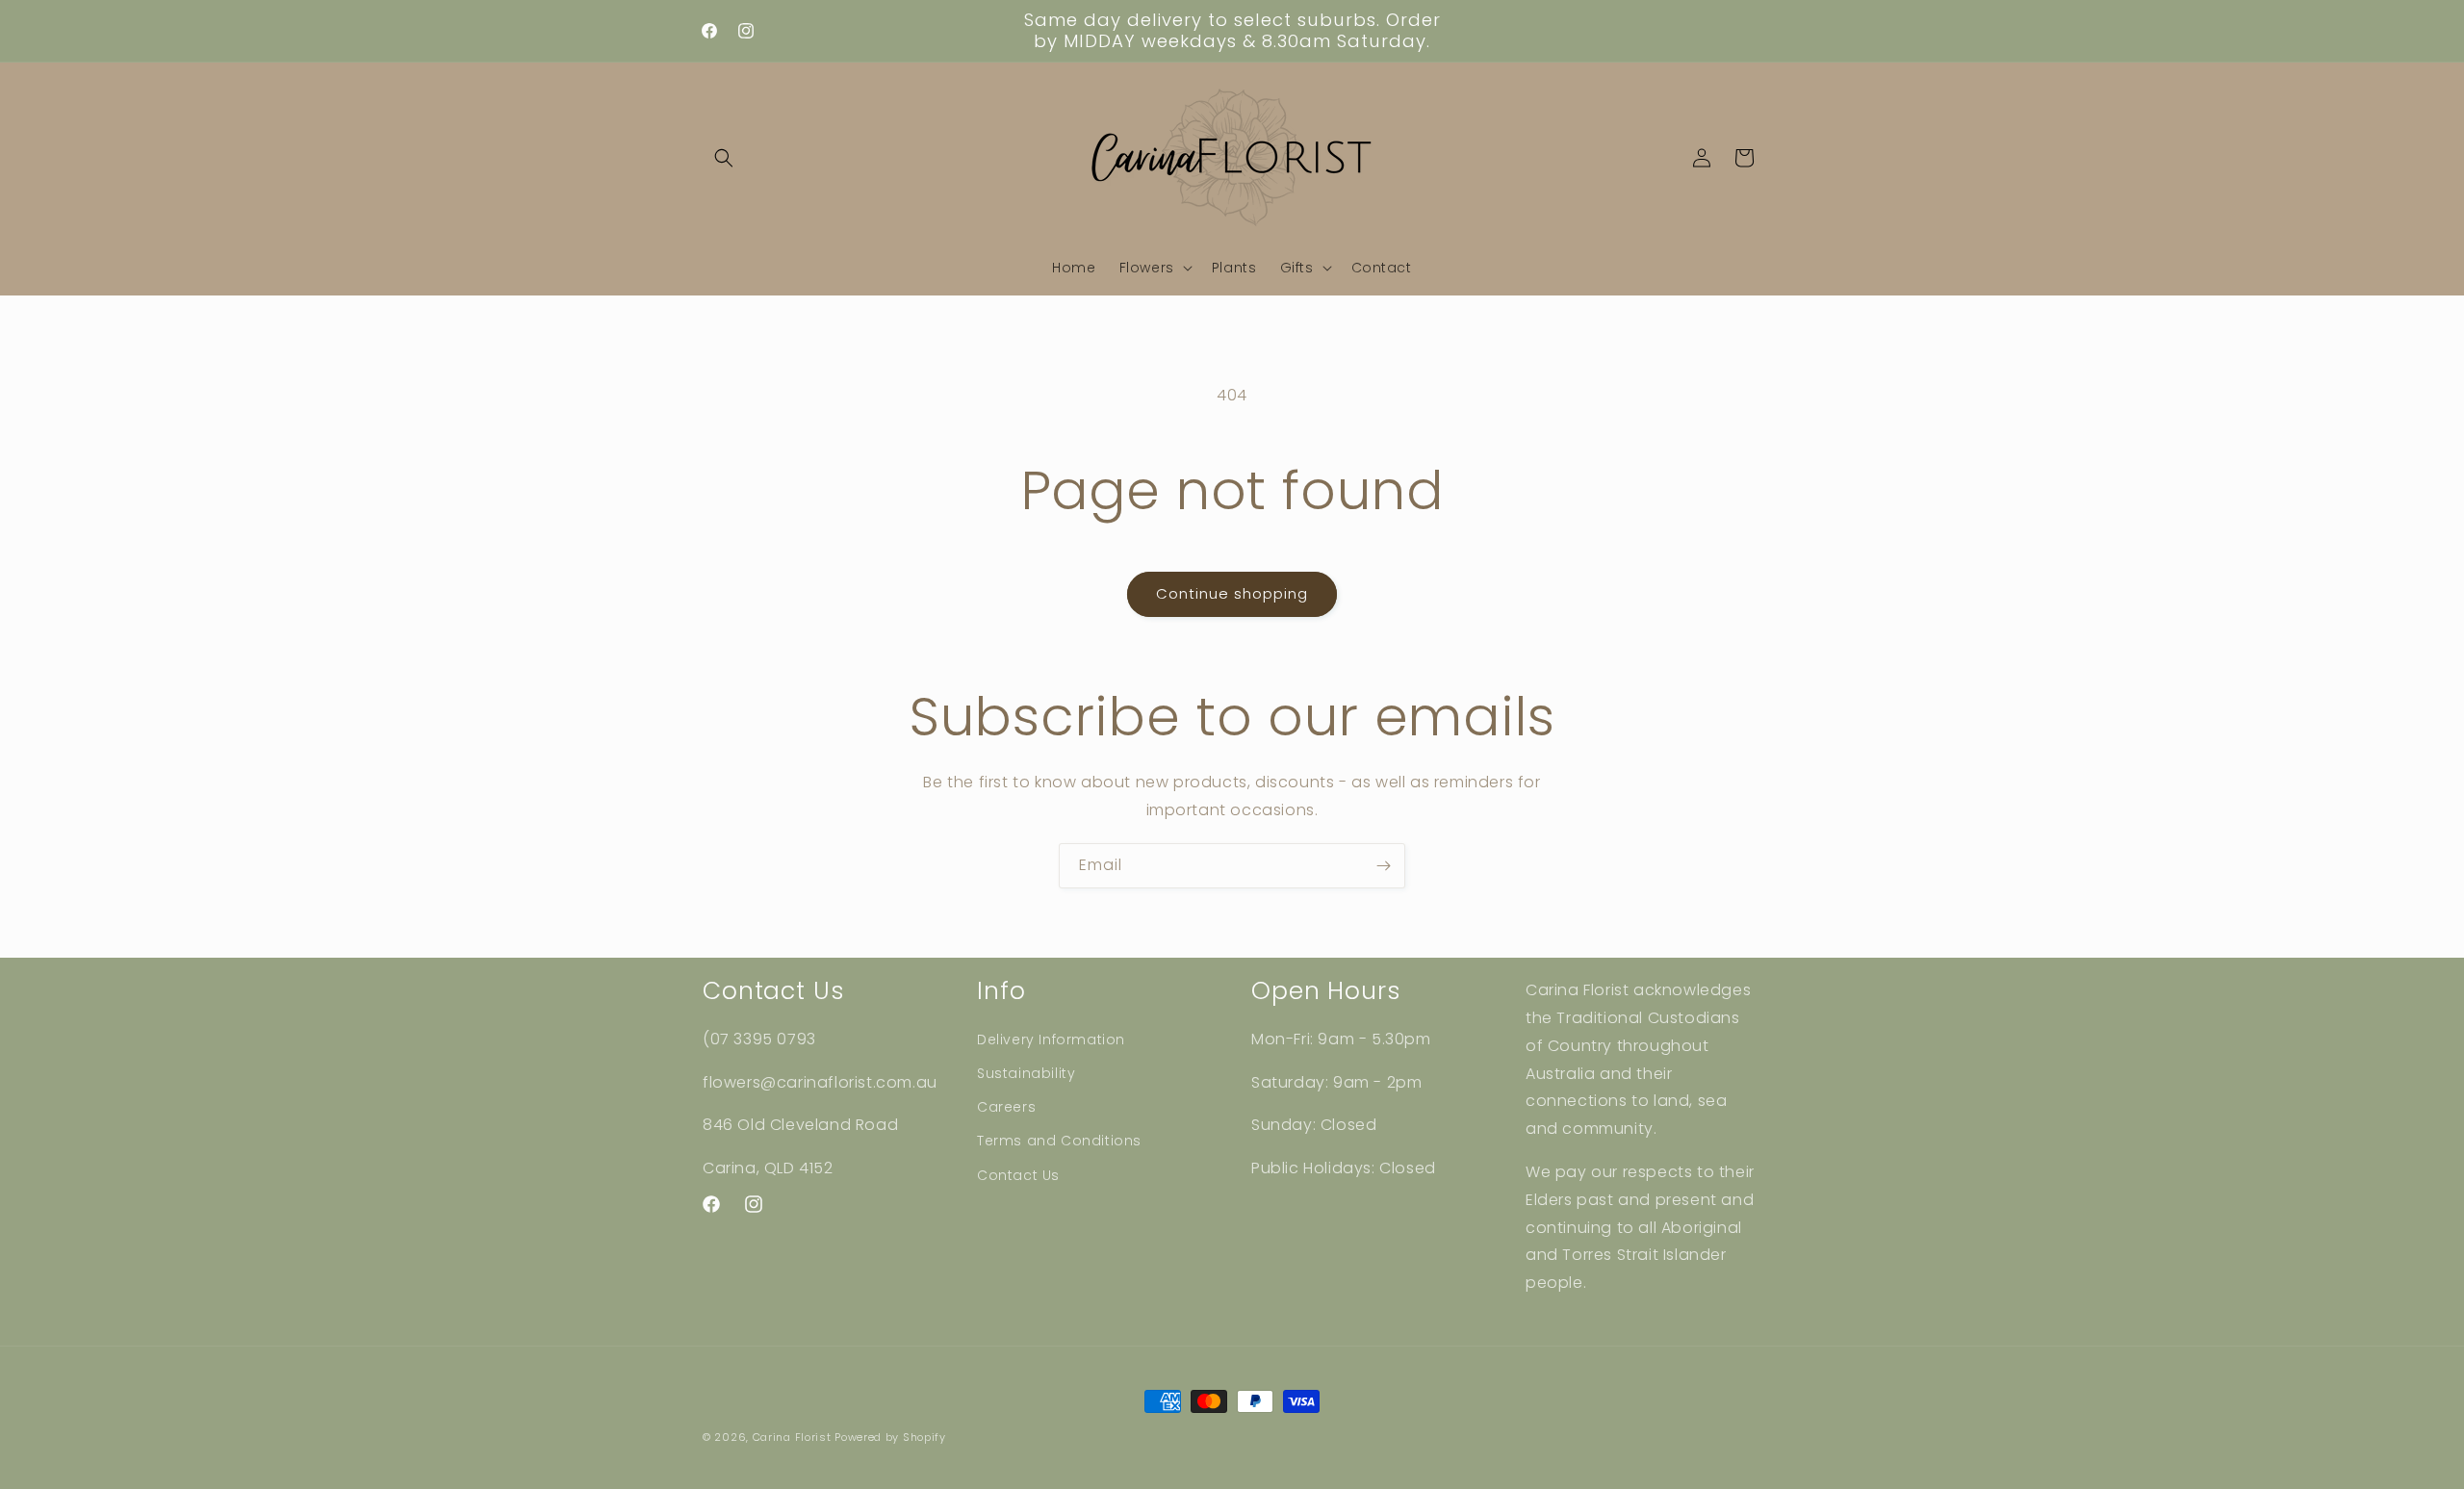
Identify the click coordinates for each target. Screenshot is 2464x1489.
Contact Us (1018, 1175)
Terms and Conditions (1059, 1141)
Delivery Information (1051, 1040)
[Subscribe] (1383, 866)
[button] (724, 158)
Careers (1006, 1107)
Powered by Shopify (890, 1437)
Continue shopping (1232, 593)
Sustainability (1026, 1073)
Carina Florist (792, 1437)
